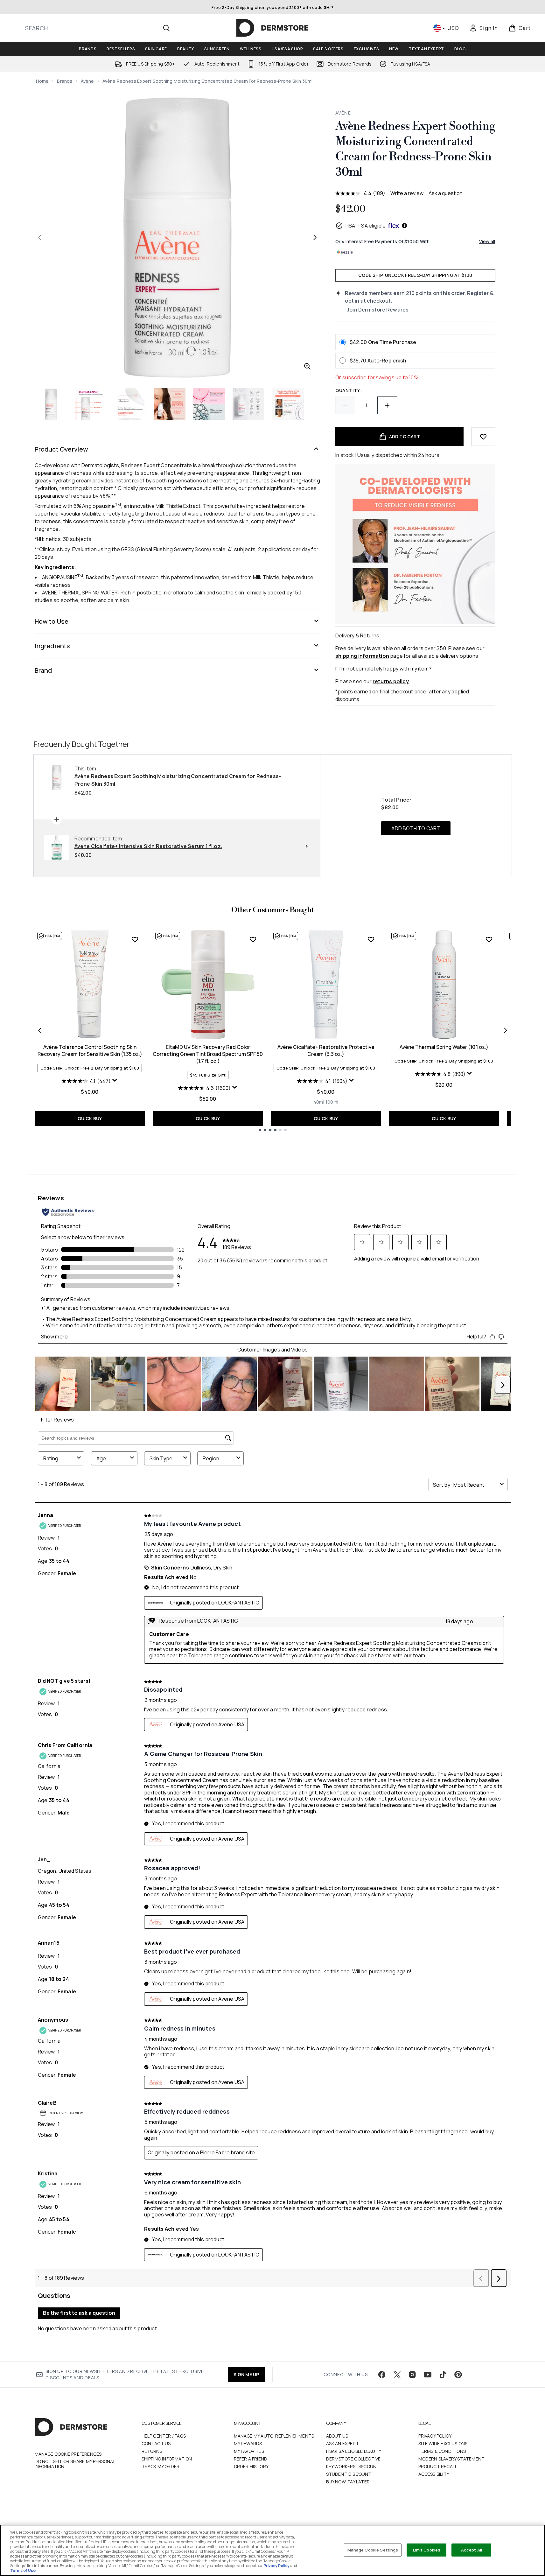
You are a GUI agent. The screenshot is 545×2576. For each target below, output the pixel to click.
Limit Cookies (427, 2550)
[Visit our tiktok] (443, 2375)
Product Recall (438, 2466)
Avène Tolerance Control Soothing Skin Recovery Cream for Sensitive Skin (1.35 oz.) (90, 1050)
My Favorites (249, 2451)
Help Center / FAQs (164, 2436)
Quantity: (349, 390)
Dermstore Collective (353, 2459)
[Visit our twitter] (397, 2375)
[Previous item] (40, 1030)
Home (42, 81)
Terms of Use (23, 2570)
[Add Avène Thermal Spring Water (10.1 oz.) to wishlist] (489, 939)
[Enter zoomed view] (307, 366)
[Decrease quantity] (345, 405)
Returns (152, 2451)
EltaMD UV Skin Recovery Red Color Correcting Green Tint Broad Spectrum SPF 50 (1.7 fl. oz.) (208, 1054)
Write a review (407, 193)
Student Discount (349, 2474)
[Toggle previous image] (40, 237)
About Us (337, 2436)
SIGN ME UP (246, 2374)
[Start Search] (166, 28)
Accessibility (434, 2474)
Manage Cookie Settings (373, 2550)
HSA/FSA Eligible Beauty (354, 2451)
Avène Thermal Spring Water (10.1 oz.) (444, 1047)
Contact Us (156, 2443)
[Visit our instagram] (412, 2375)
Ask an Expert (343, 2443)
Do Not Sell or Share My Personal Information (75, 2464)
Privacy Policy (435, 2436)
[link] (484, 28)
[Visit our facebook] (382, 2375)
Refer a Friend (251, 2459)
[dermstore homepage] (272, 28)
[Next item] (506, 1030)
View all (487, 241)
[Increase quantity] (387, 405)
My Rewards (248, 2443)
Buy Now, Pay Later (348, 2482)
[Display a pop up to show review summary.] (115, 1080)
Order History (251, 2466)
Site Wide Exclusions (443, 2443)
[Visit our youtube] (428, 2375)
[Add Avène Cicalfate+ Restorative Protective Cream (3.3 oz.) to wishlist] (371, 939)
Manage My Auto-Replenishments (274, 2436)
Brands (65, 81)
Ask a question (446, 193)
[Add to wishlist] (483, 437)
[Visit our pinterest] (458, 2375)
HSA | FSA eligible (366, 226)
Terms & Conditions (442, 2451)
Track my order (161, 2466)
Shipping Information (167, 2459)
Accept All (472, 2550)
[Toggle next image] (315, 237)
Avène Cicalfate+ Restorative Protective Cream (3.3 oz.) (326, 1050)
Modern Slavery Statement (452, 2459)
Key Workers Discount (353, 2466)
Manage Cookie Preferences (68, 2454)
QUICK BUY (90, 1118)
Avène (87, 81)
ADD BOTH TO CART (416, 828)
